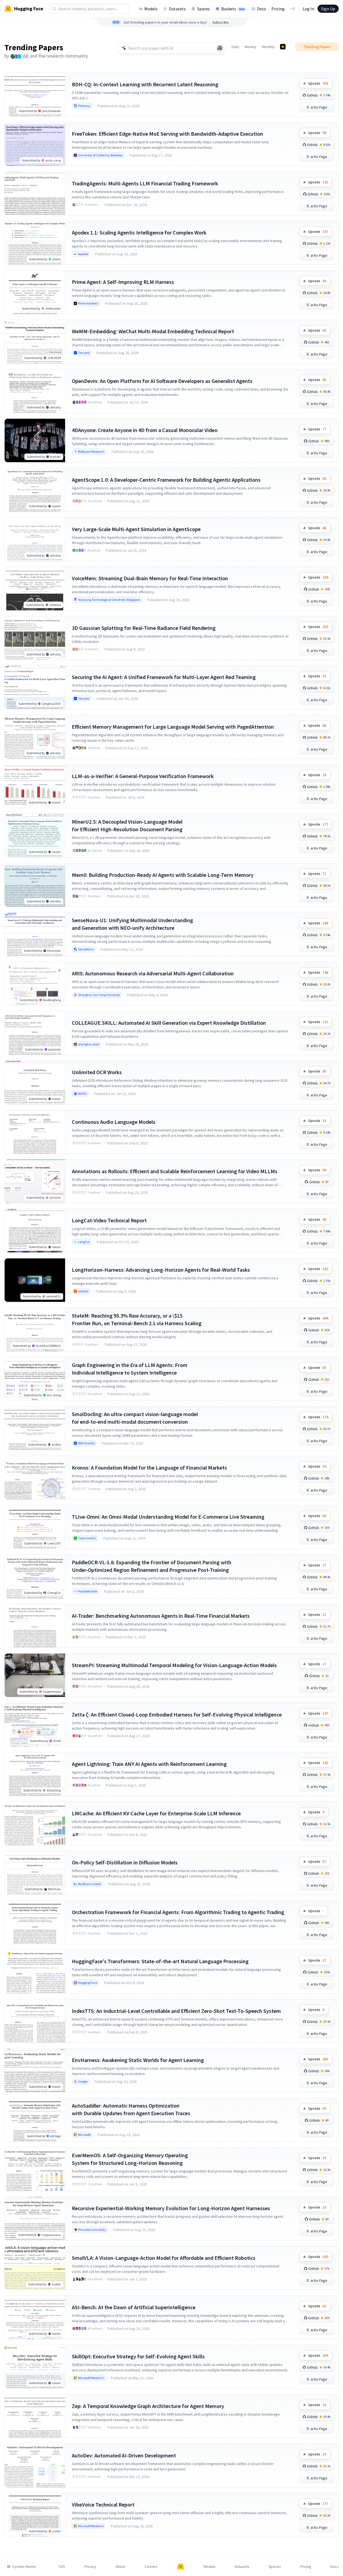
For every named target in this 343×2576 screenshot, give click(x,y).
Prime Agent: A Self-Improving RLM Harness (123, 282)
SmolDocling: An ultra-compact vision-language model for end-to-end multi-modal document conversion (135, 1418)
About (120, 2567)
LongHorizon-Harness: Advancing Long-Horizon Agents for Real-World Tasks (161, 1270)
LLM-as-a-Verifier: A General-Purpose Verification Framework (143, 776)
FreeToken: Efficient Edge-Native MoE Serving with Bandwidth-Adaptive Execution (167, 134)
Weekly (251, 47)
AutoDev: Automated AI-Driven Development (124, 2455)
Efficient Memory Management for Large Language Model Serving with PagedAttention (173, 727)
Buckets (233, 9)
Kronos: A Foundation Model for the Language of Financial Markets (149, 1468)
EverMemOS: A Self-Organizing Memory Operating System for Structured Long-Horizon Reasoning (130, 2159)
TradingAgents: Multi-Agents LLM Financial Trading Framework (145, 183)
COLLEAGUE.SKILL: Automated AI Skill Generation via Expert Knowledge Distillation (169, 1023)
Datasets (177, 9)
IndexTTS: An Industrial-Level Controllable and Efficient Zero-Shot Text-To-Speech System (176, 2011)
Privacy (90, 2567)
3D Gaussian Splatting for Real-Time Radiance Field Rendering (144, 628)
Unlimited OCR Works (97, 1072)
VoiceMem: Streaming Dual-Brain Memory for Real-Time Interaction (150, 578)
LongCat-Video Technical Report (109, 1220)
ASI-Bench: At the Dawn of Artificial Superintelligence (134, 2307)
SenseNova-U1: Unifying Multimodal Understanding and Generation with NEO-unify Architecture (132, 924)
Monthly (268, 47)
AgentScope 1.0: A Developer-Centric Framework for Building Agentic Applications (166, 480)
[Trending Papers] (283, 47)
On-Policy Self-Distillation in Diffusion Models (125, 1862)
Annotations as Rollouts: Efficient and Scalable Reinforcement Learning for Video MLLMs (175, 1171)
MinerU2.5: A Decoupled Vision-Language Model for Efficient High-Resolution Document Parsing (127, 825)
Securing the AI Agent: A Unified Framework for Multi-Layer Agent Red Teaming (164, 677)
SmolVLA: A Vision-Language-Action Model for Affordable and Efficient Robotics (164, 2258)
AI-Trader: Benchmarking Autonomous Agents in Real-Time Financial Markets (161, 1616)
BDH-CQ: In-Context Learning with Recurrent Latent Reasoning (145, 84)
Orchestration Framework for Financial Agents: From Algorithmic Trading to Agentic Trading (178, 1912)
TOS (62, 2567)
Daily (235, 47)
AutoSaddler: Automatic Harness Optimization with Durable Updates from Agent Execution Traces (131, 2109)
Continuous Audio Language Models (114, 1122)
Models (151, 9)
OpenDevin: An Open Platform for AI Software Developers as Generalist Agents (162, 381)
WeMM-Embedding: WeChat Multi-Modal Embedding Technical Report (153, 331)
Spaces (203, 9)
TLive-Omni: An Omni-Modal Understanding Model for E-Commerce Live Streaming (168, 1517)
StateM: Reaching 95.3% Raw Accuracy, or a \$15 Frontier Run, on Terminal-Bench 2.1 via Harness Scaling (137, 1319)
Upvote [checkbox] (318, 83)
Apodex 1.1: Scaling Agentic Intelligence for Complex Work (139, 232)
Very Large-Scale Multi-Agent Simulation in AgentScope (136, 529)
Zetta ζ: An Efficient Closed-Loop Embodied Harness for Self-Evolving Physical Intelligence (177, 1714)
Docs (262, 9)
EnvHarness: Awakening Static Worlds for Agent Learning (138, 2060)
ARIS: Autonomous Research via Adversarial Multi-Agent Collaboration (153, 973)
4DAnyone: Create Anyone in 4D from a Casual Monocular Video (145, 430)
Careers (151, 2567)
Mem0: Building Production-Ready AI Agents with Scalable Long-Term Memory (163, 875)
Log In (308, 9)
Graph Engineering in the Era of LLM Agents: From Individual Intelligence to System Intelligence (130, 1369)
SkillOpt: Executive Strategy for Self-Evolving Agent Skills (138, 2356)
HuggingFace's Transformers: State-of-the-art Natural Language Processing (160, 1961)
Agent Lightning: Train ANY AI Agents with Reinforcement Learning (149, 1764)
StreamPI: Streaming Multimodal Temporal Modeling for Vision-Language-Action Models (174, 1665)
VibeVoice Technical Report (103, 2504)
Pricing (278, 9)
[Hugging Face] (181, 2567)
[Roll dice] (220, 48)
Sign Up (328, 9)
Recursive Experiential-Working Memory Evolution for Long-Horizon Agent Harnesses (171, 2208)
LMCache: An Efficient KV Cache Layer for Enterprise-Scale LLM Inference (156, 1813)
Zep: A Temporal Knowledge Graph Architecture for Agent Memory (148, 2406)
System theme (24, 2567)
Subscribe (221, 22)
